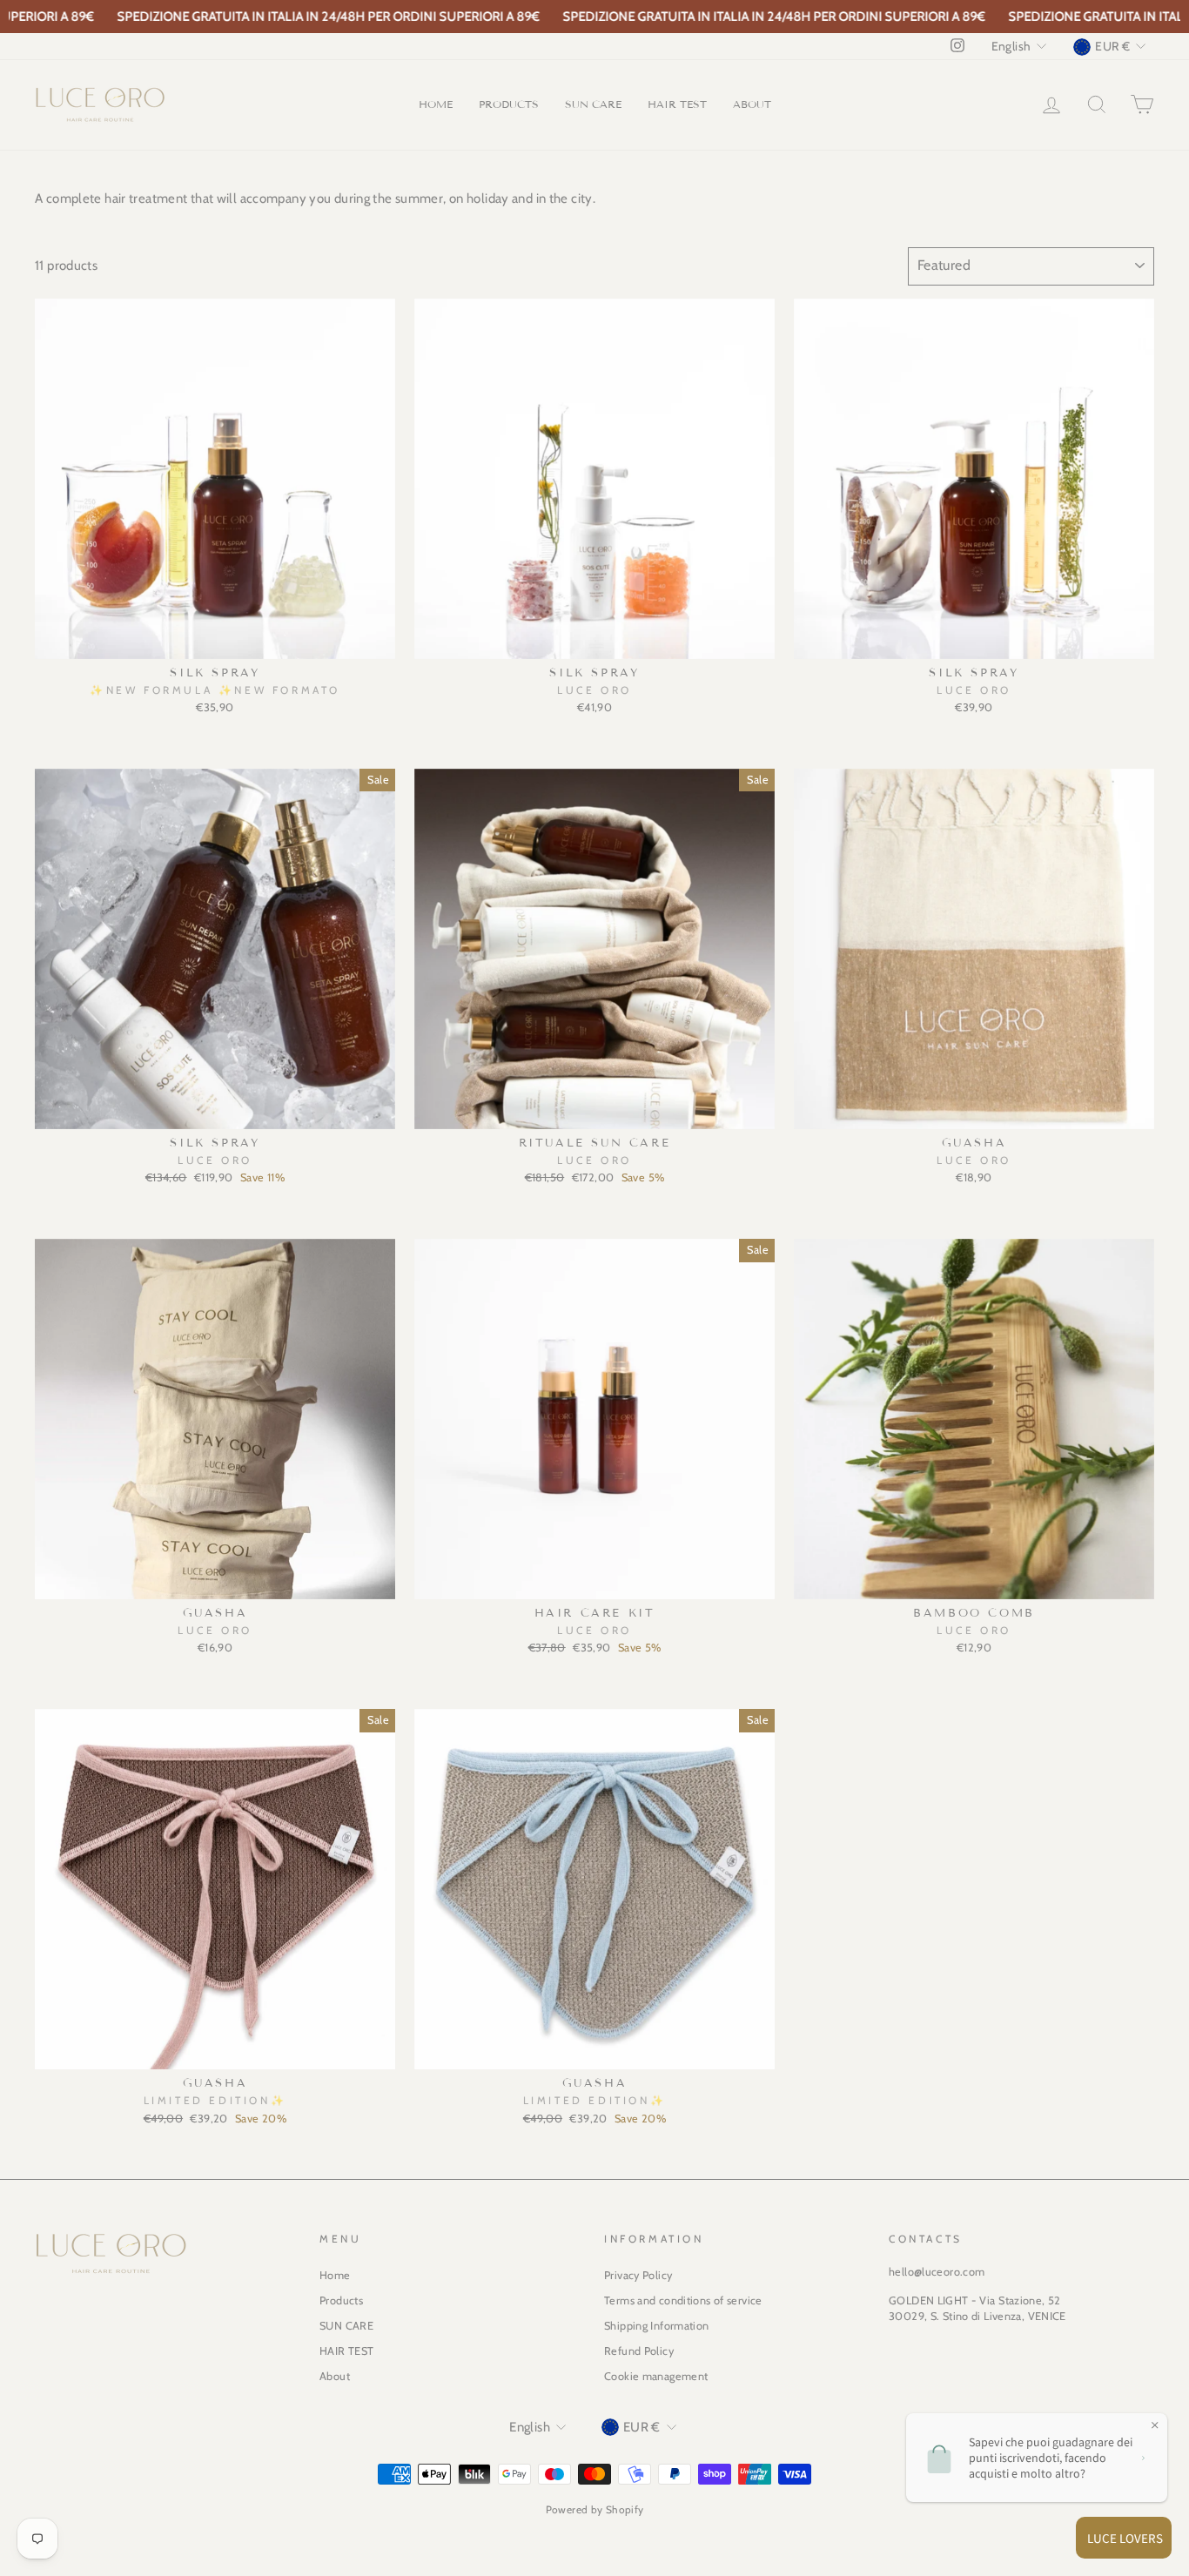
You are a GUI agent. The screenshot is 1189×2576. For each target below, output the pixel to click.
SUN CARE (593, 104)
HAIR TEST (677, 104)
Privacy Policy (638, 2275)
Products (509, 104)
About (752, 104)
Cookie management (656, 2376)
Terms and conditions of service (683, 2300)
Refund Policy (639, 2351)
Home (436, 104)
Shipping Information (657, 2326)
